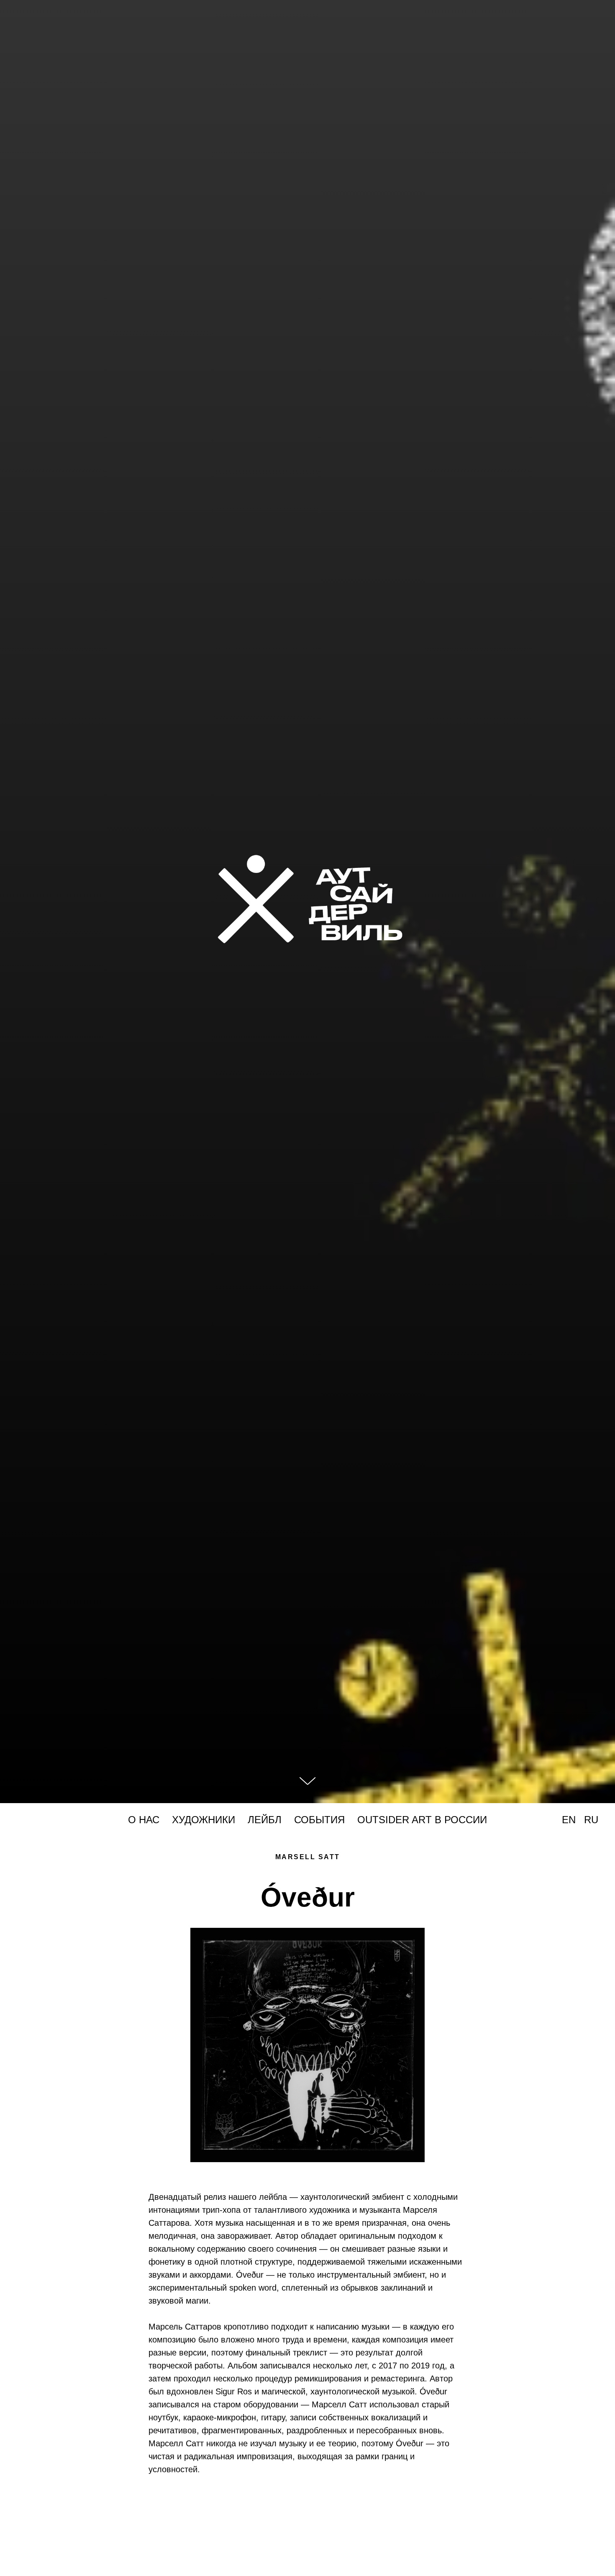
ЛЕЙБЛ (265, 1820)
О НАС (144, 1820)
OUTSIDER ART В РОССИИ (422, 1820)
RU (591, 1820)
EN (569, 1820)
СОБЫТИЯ (319, 1820)
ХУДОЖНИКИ (204, 1820)
